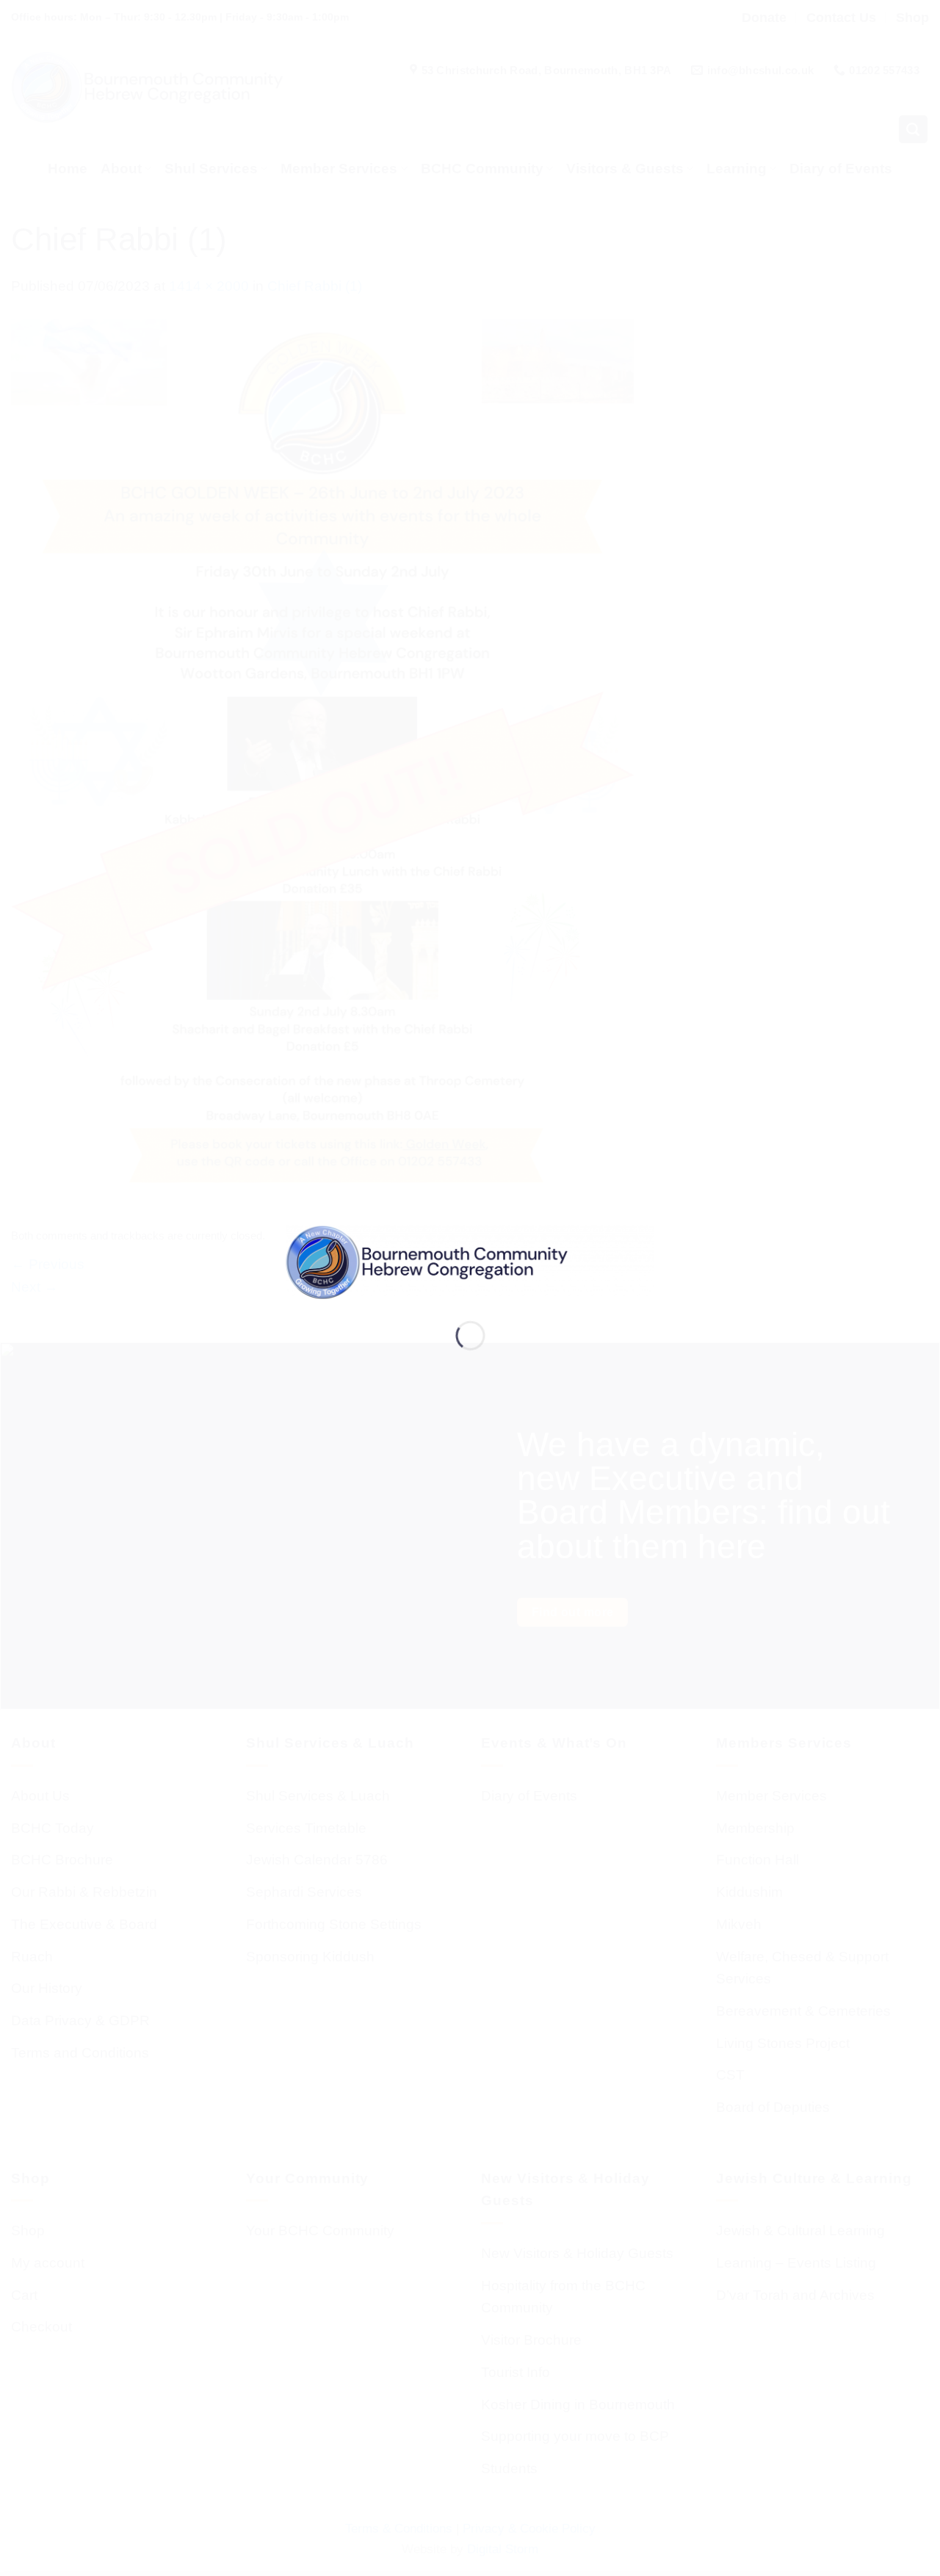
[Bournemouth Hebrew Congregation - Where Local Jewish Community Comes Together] (470, 1261)
